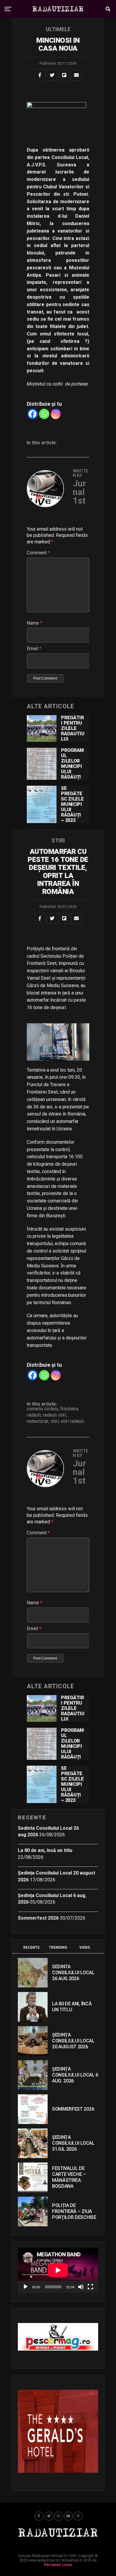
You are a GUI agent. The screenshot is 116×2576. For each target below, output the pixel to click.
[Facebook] (33, 414)
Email (34, 649)
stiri (55, 1421)
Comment (38, 553)
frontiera (69, 1409)
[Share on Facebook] (40, 75)
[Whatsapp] (44, 414)
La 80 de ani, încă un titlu (45, 1850)
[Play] (26, 2287)
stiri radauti (72, 1421)
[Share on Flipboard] (64, 75)
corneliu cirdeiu (43, 1409)
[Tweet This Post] (52, 75)
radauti (34, 1415)
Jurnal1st (79, 492)
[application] (58, 2270)
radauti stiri (54, 1415)
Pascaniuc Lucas (58, 2565)
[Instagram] (56, 414)
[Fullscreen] (90, 2287)
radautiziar (38, 1421)
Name (35, 623)
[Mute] (81, 2287)
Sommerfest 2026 (38, 1918)
